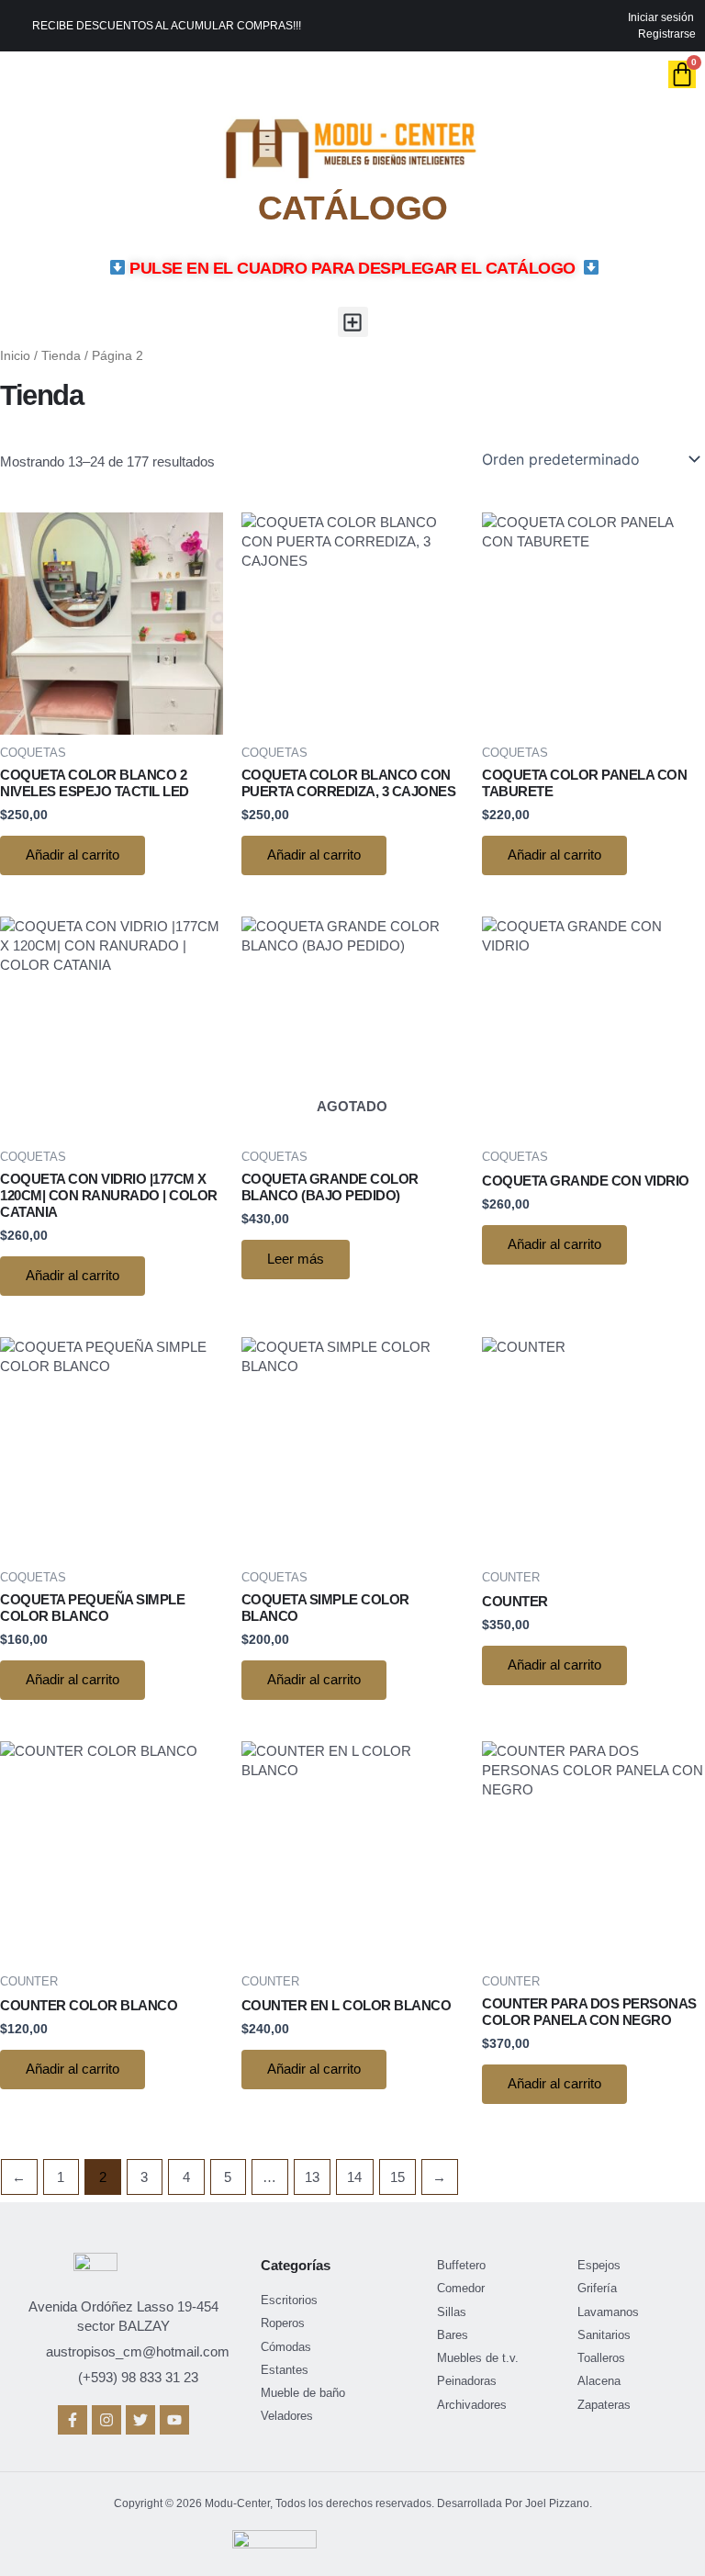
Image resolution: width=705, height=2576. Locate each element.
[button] (353, 322)
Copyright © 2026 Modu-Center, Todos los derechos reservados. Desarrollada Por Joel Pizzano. (353, 2503)
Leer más (296, 1259)
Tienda (61, 356)
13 (312, 2177)
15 (397, 2177)
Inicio (15, 356)
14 (354, 2177)
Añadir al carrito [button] (73, 855)
